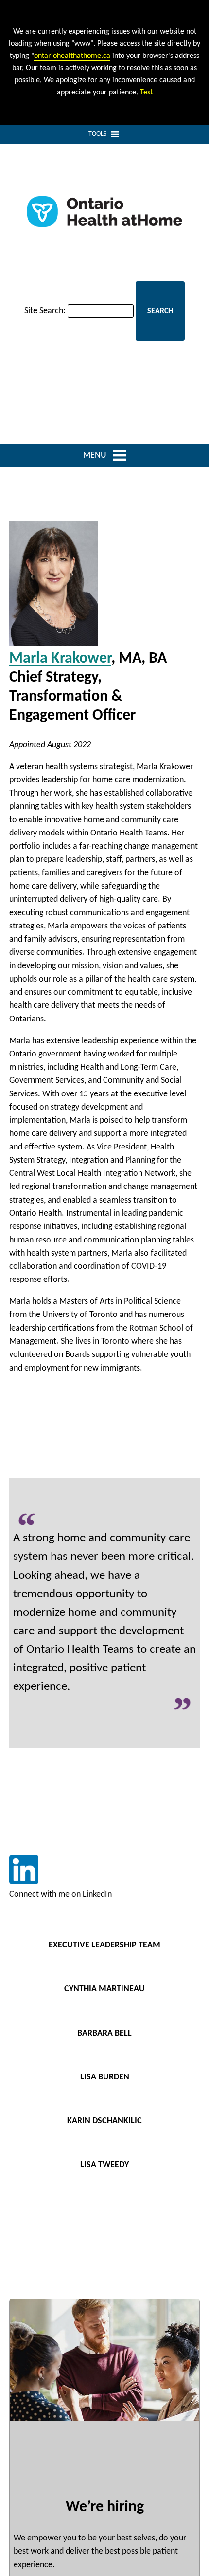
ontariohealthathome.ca (72, 56)
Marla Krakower (60, 659)
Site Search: (45, 311)
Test (146, 93)
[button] (97, 134)
